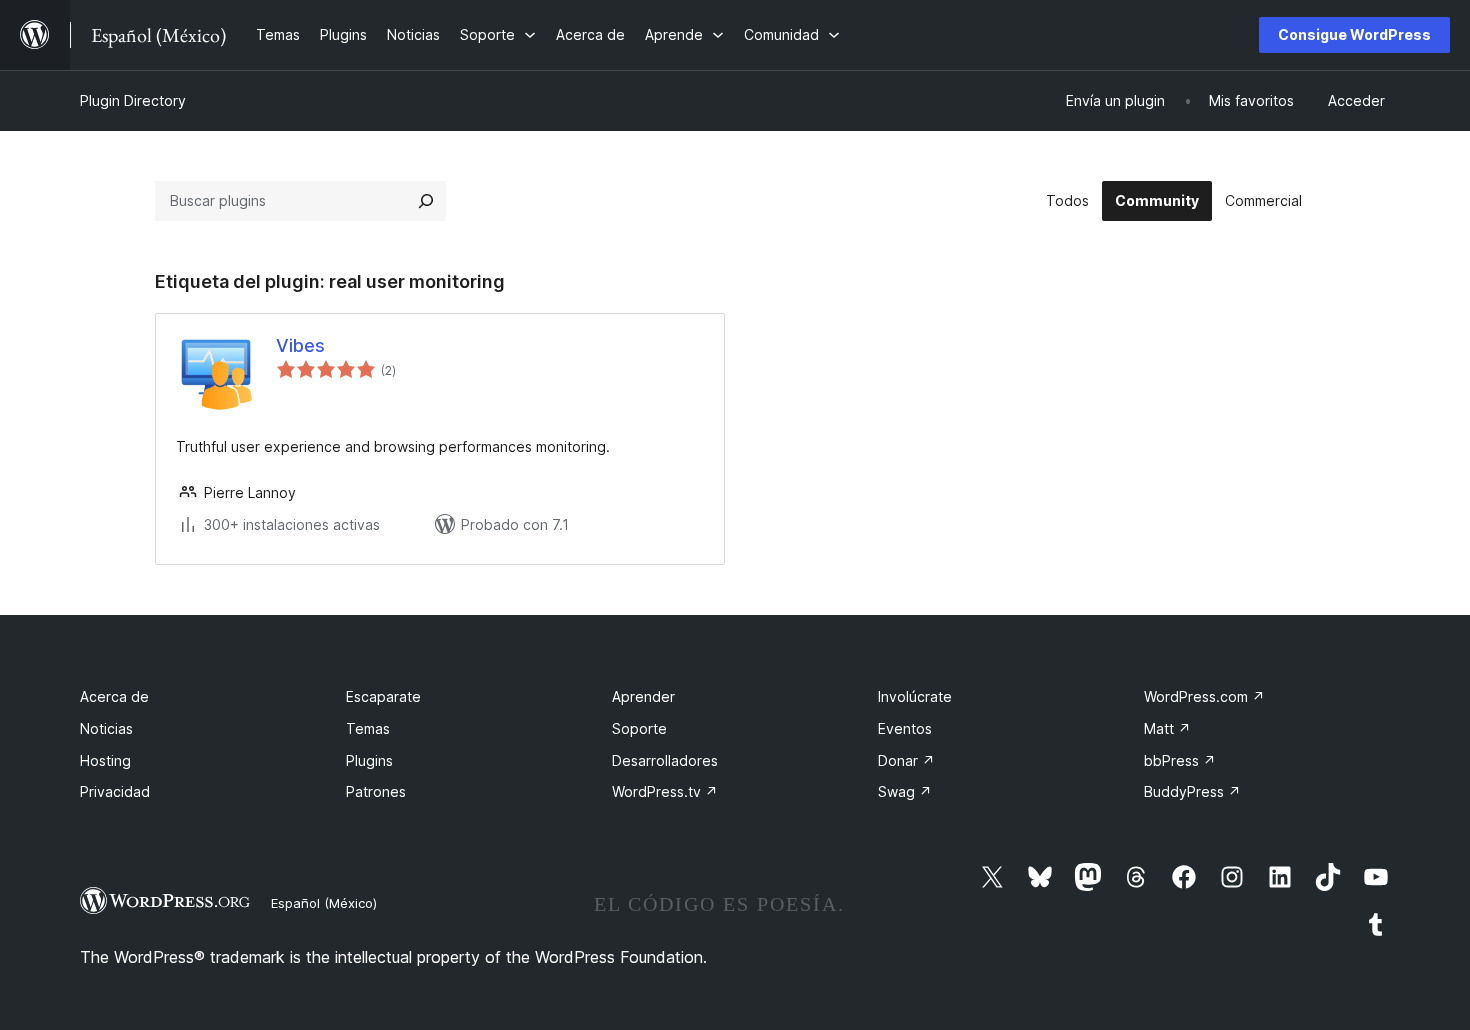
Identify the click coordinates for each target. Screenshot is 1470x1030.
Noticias (106, 728)
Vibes (300, 345)
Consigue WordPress (1354, 34)
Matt (1167, 728)
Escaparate (383, 696)
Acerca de (114, 696)
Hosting (105, 760)
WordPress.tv (665, 791)
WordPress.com (1204, 696)
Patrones (376, 791)
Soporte (639, 728)
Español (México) (324, 903)
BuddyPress (1192, 791)
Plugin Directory (133, 100)
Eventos (905, 728)
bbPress (1180, 760)
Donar (906, 760)
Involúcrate (915, 696)
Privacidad (115, 791)
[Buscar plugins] (426, 201)
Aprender (643, 696)
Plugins (369, 760)
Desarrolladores (665, 760)
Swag (905, 791)
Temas (368, 728)
